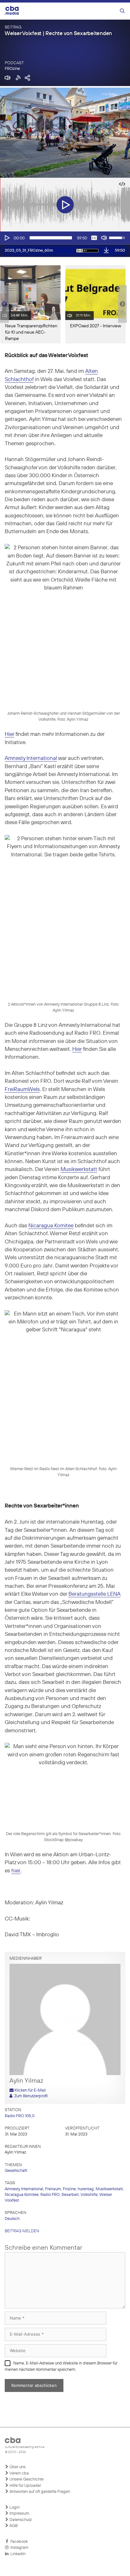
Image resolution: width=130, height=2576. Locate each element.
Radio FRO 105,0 (20, 2116)
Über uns (17, 2467)
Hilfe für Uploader (25, 2486)
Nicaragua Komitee (51, 1226)
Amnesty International (31, 758)
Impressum (19, 2514)
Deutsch (12, 2219)
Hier (9, 734)
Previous (3, 304)
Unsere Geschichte (26, 2479)
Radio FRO (50, 2195)
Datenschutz (20, 2520)
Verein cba (19, 2473)
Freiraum (53, 2189)
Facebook (18, 2542)
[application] (65, 238)
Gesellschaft (16, 2171)
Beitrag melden (22, 2231)
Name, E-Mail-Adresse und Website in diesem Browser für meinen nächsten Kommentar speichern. (61, 2366)
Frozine (69, 2189)
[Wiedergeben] (7, 238)
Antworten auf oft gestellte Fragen (39, 2492)
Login (14, 2508)
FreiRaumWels (22, 1090)
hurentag (86, 2189)
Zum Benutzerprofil (30, 2096)
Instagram (18, 2548)
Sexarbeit (70, 2195)
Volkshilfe (89, 2195)
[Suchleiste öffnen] (122, 11)
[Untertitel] (94, 238)
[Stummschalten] (104, 238)
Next (122, 304)
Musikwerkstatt (79, 1170)
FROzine (12, 69)
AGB (13, 2526)
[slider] (51, 238)
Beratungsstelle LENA (95, 1594)
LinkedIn (17, 2554)
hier (16, 1871)
